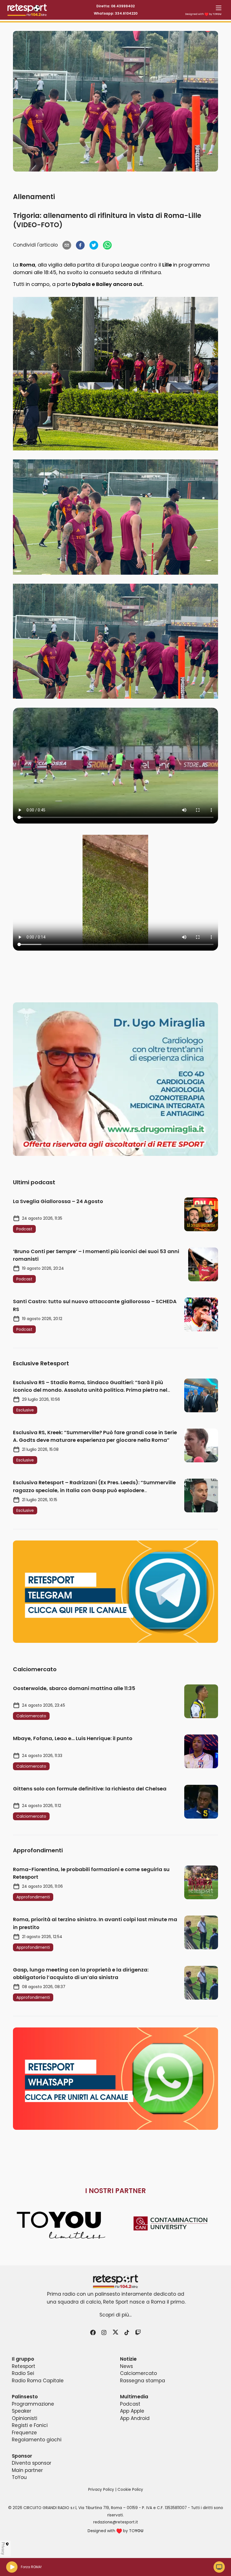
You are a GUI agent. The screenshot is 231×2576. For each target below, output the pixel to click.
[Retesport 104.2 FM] (115, 2281)
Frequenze (24, 2433)
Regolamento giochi (37, 2440)
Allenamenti (34, 197)
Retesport (24, 2366)
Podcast (130, 2404)
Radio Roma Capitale (38, 2381)
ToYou (19, 2477)
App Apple (132, 2411)
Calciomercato (138, 2373)
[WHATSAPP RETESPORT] (115, 2079)
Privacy (3, 2548)
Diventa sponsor (32, 2463)
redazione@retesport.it (116, 2522)
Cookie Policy (130, 2490)
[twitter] (94, 245)
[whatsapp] (107, 245)
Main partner (27, 2470)
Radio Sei (23, 2373)
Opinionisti (25, 2418)
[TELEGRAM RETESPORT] (115, 1592)
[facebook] (80, 245)
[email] (67, 245)
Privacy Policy (101, 2490)
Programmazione (33, 2404)
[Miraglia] (115, 1079)
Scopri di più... (115, 2315)
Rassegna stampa (143, 2381)
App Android (135, 2418)
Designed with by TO (203, 14)
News (126, 2366)
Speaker (22, 2411)
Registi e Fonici (30, 2425)
